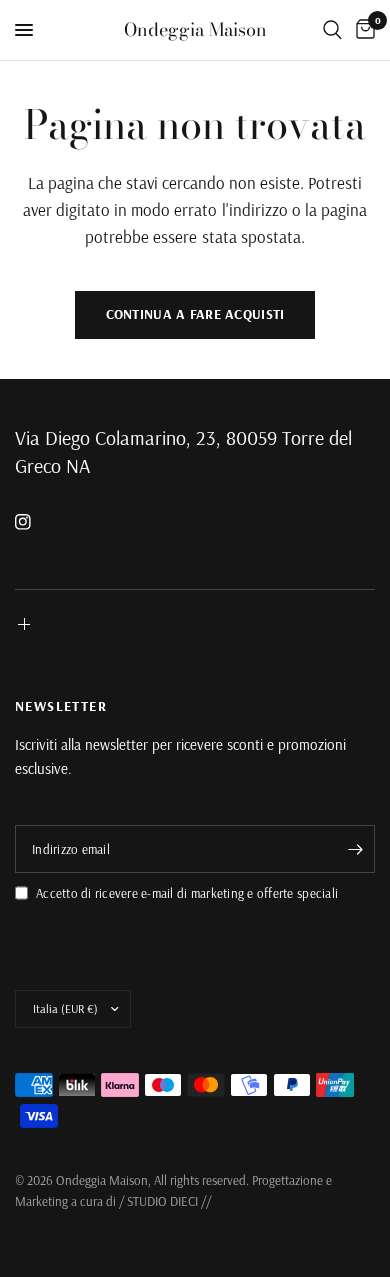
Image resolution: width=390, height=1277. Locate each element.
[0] (362, 30)
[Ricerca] (332, 30)
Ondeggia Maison (195, 30)
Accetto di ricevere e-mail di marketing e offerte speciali (187, 893)
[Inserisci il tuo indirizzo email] (355, 849)
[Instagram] (37, 522)
